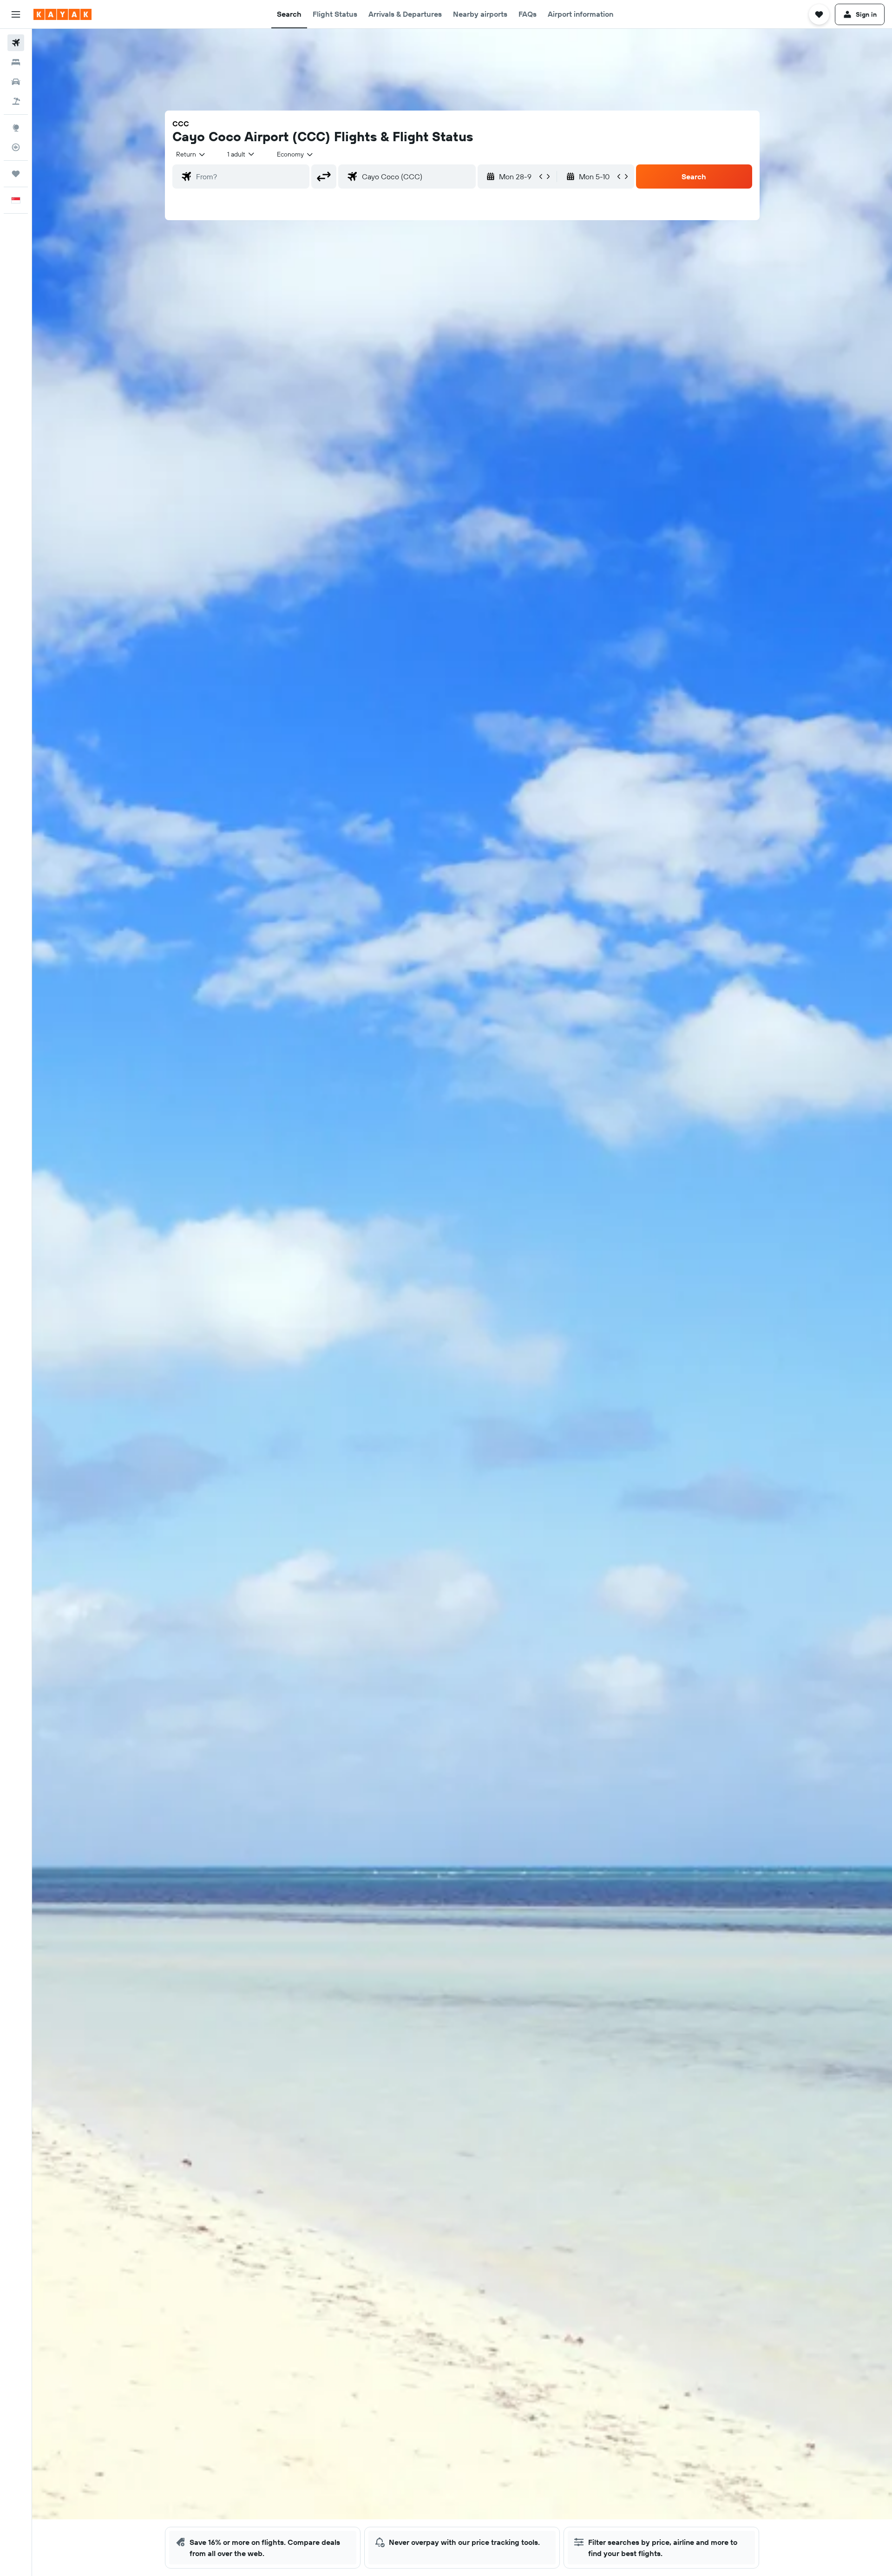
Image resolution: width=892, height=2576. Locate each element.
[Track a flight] (16, 147)
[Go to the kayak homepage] (62, 14)
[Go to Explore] (16, 128)
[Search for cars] (16, 82)
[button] (16, 14)
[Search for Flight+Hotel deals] (16, 101)
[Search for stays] (16, 62)
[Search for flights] (16, 43)
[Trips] (16, 174)
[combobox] (191, 154)
